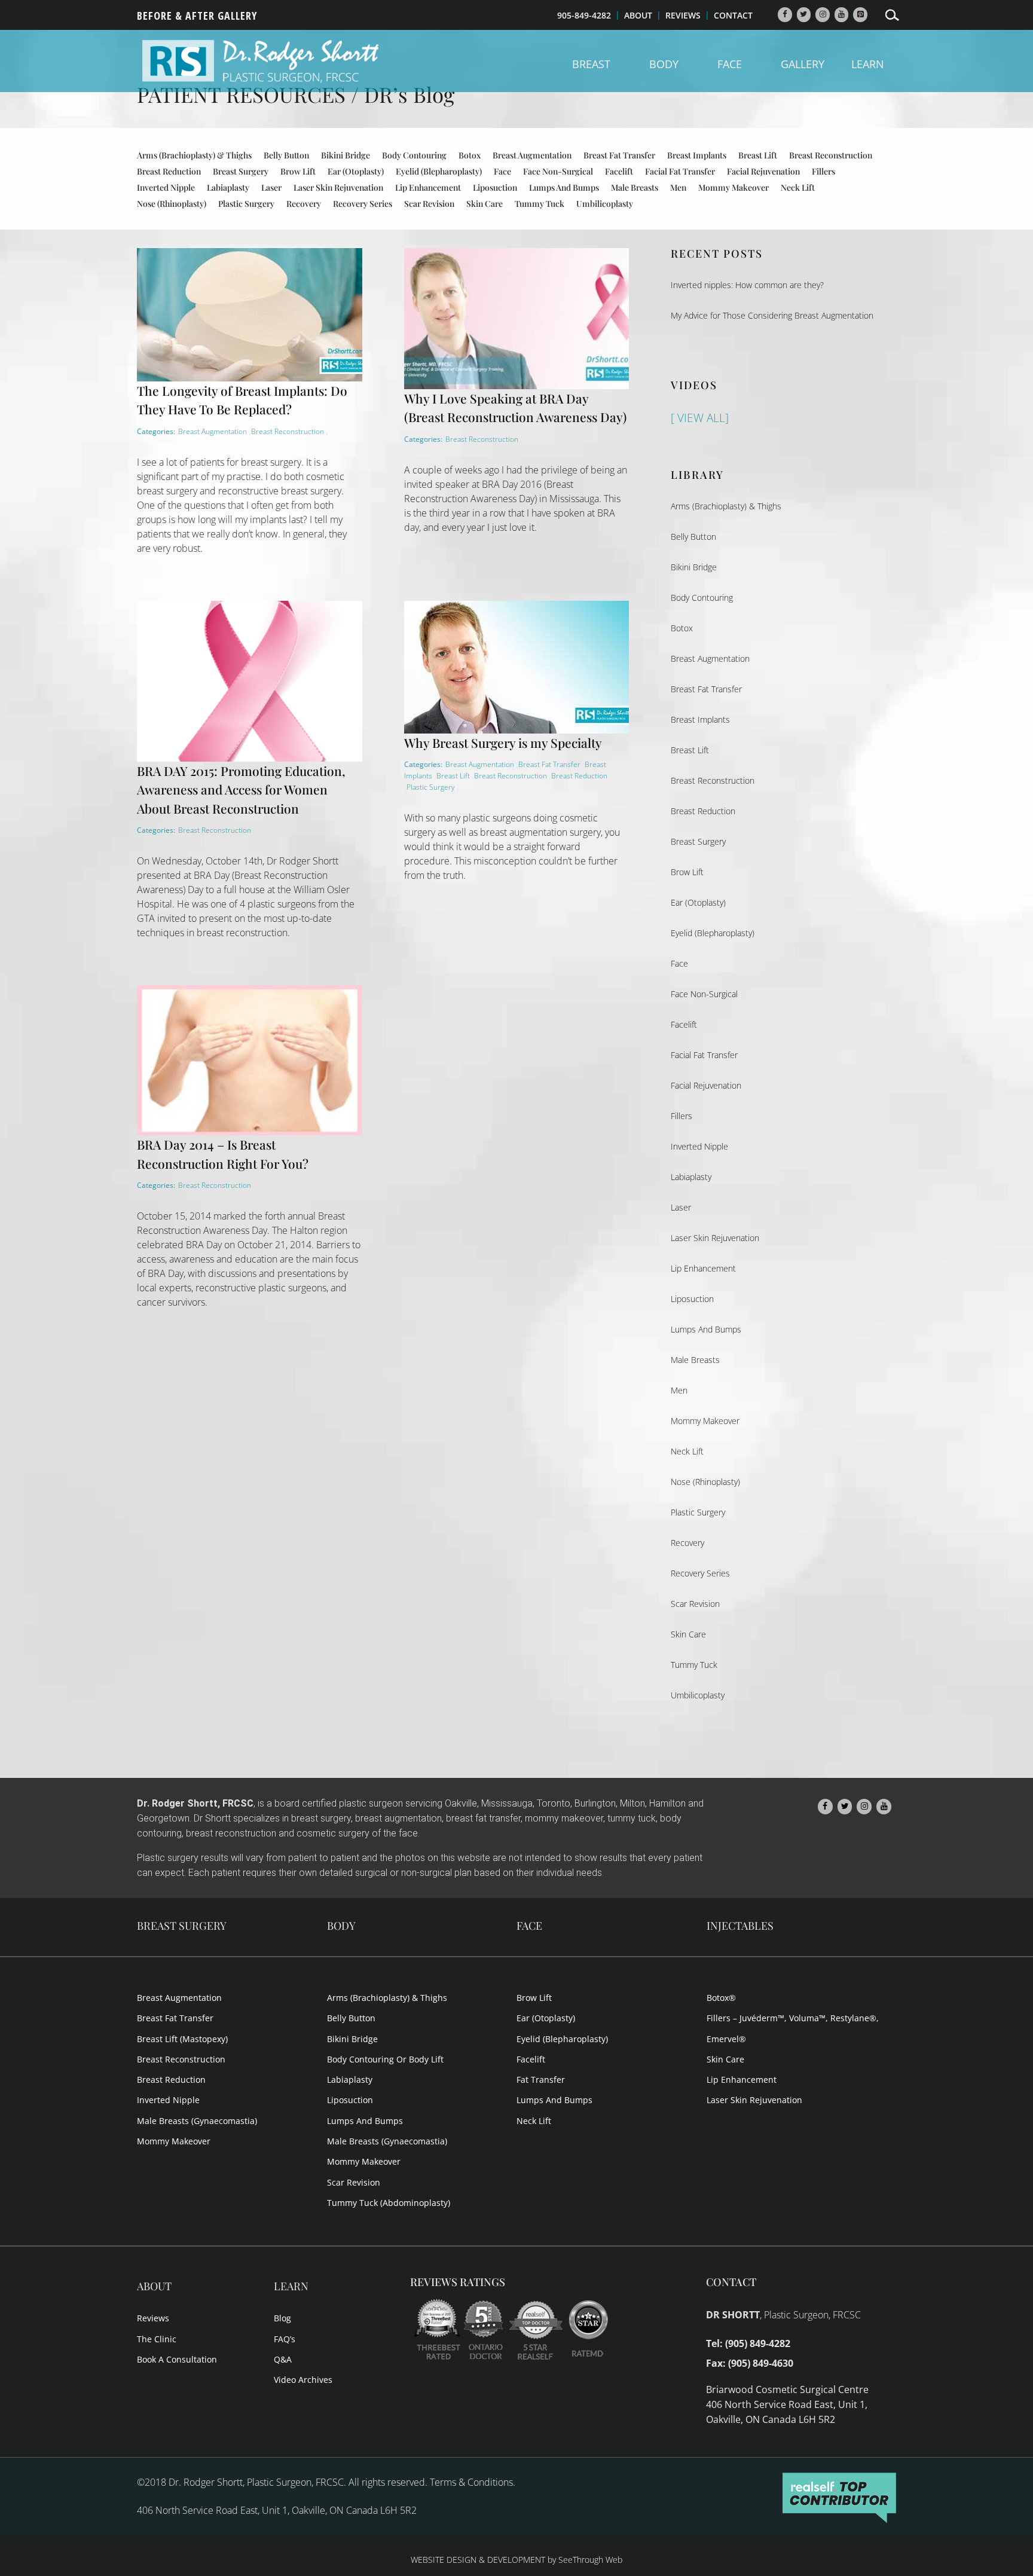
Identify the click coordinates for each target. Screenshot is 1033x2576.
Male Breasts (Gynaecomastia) (197, 2121)
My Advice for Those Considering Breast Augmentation (772, 315)
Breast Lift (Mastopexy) (182, 2039)
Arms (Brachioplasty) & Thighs (194, 155)
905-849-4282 (584, 15)
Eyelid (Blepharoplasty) (439, 171)
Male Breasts (635, 187)
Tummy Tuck (540, 204)
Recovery (304, 204)
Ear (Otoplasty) (356, 171)
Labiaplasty (228, 187)
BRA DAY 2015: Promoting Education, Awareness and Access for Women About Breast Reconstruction (241, 789)
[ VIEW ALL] (700, 418)
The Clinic (157, 2339)
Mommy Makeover (734, 187)
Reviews (153, 2318)
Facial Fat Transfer (680, 171)
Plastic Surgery (246, 204)
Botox (470, 155)
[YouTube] (842, 15)
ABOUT (638, 15)
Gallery (803, 65)
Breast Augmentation (532, 155)
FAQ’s (285, 2339)
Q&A (283, 2359)
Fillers (823, 171)
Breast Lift (758, 155)
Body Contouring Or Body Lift (385, 2059)
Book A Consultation (177, 2359)
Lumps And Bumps (564, 187)
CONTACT (733, 15)
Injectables (740, 1926)
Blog (282, 2318)
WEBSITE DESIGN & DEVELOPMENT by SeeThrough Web (516, 2560)
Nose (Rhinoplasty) (172, 204)
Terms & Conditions (471, 2482)
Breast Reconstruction (831, 155)
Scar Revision (429, 204)
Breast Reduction (169, 171)
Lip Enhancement (428, 187)
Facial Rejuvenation (763, 171)
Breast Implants (697, 155)
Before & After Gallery (197, 17)
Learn (868, 65)
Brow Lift (298, 171)
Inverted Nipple (166, 187)
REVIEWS (683, 15)
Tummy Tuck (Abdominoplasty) (389, 2203)
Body (664, 65)
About (154, 2286)
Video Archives (303, 2380)
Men (678, 187)
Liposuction (495, 187)
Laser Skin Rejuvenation (338, 187)
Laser (271, 187)
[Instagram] (823, 15)
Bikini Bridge (346, 155)
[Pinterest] (860, 15)
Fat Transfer (541, 2080)
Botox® (721, 1998)
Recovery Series (363, 204)
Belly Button (286, 155)
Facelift (619, 171)
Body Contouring (414, 155)
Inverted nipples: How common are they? (747, 285)
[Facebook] (785, 15)
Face (730, 65)
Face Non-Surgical (558, 171)
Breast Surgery (241, 171)
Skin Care (485, 204)
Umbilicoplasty (605, 204)
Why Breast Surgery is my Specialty (503, 742)
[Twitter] (804, 15)
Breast (591, 65)
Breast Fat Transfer (619, 155)
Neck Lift (798, 187)
